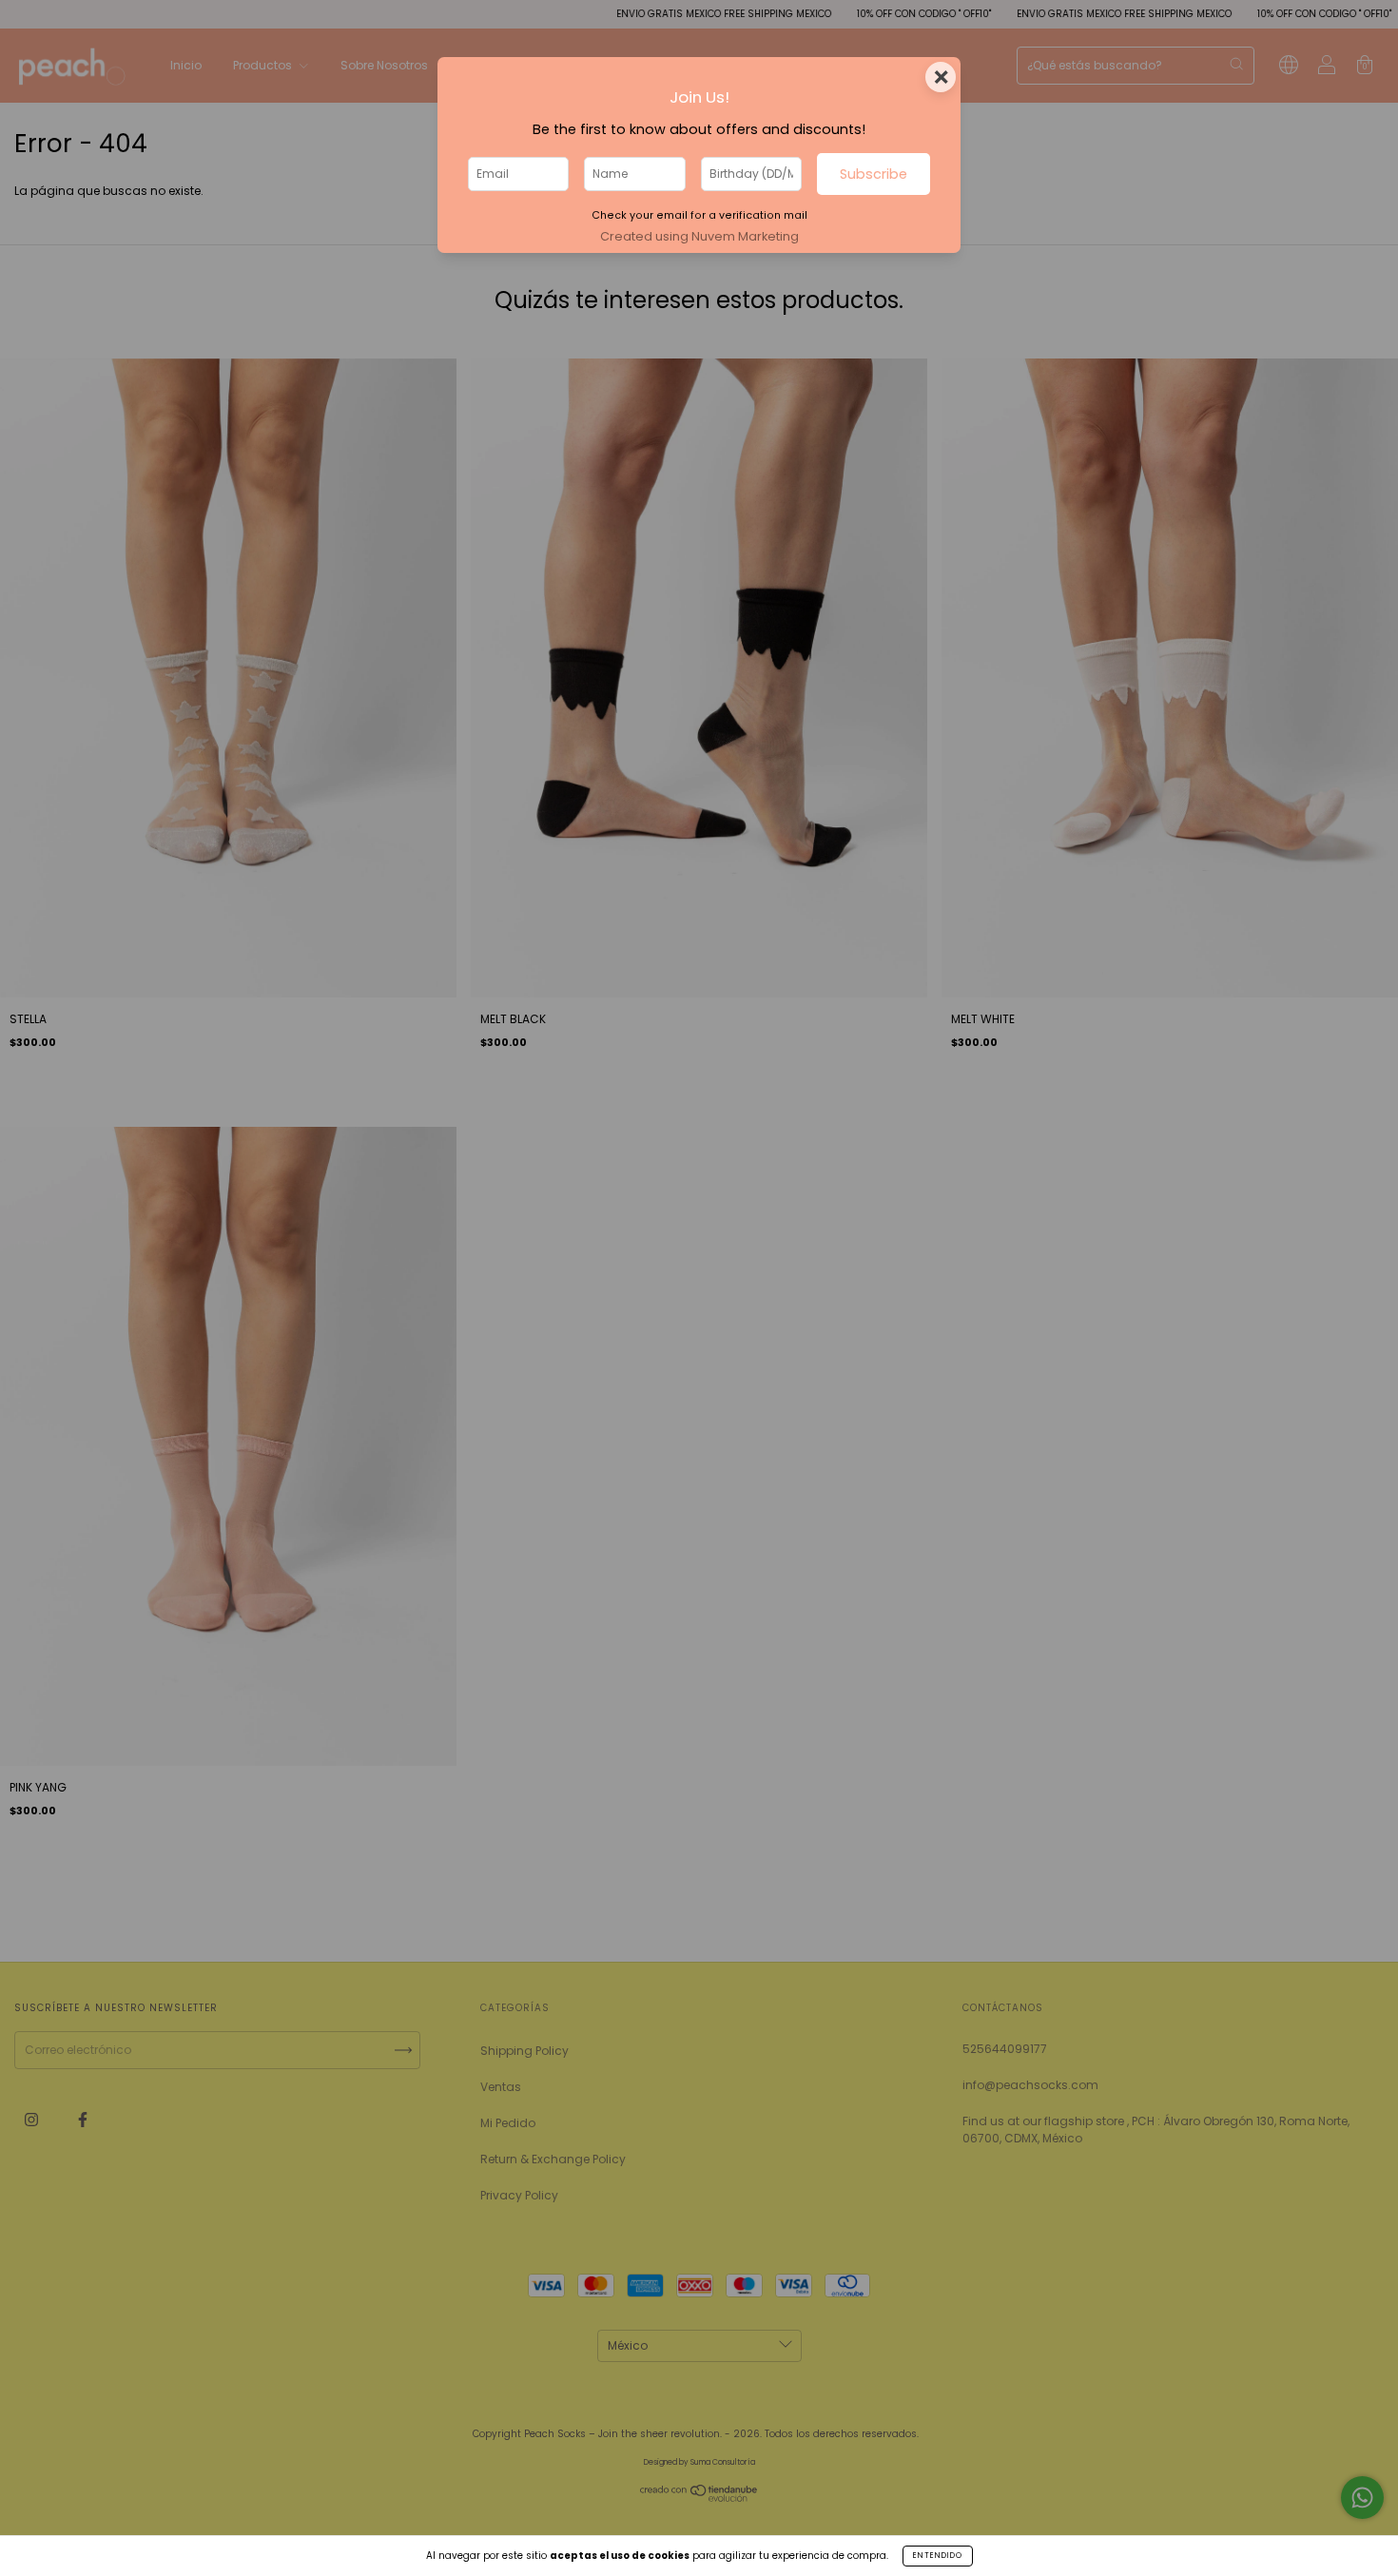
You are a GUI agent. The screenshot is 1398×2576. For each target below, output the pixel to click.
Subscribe (874, 174)
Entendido (938, 2556)
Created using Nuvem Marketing (699, 236)
